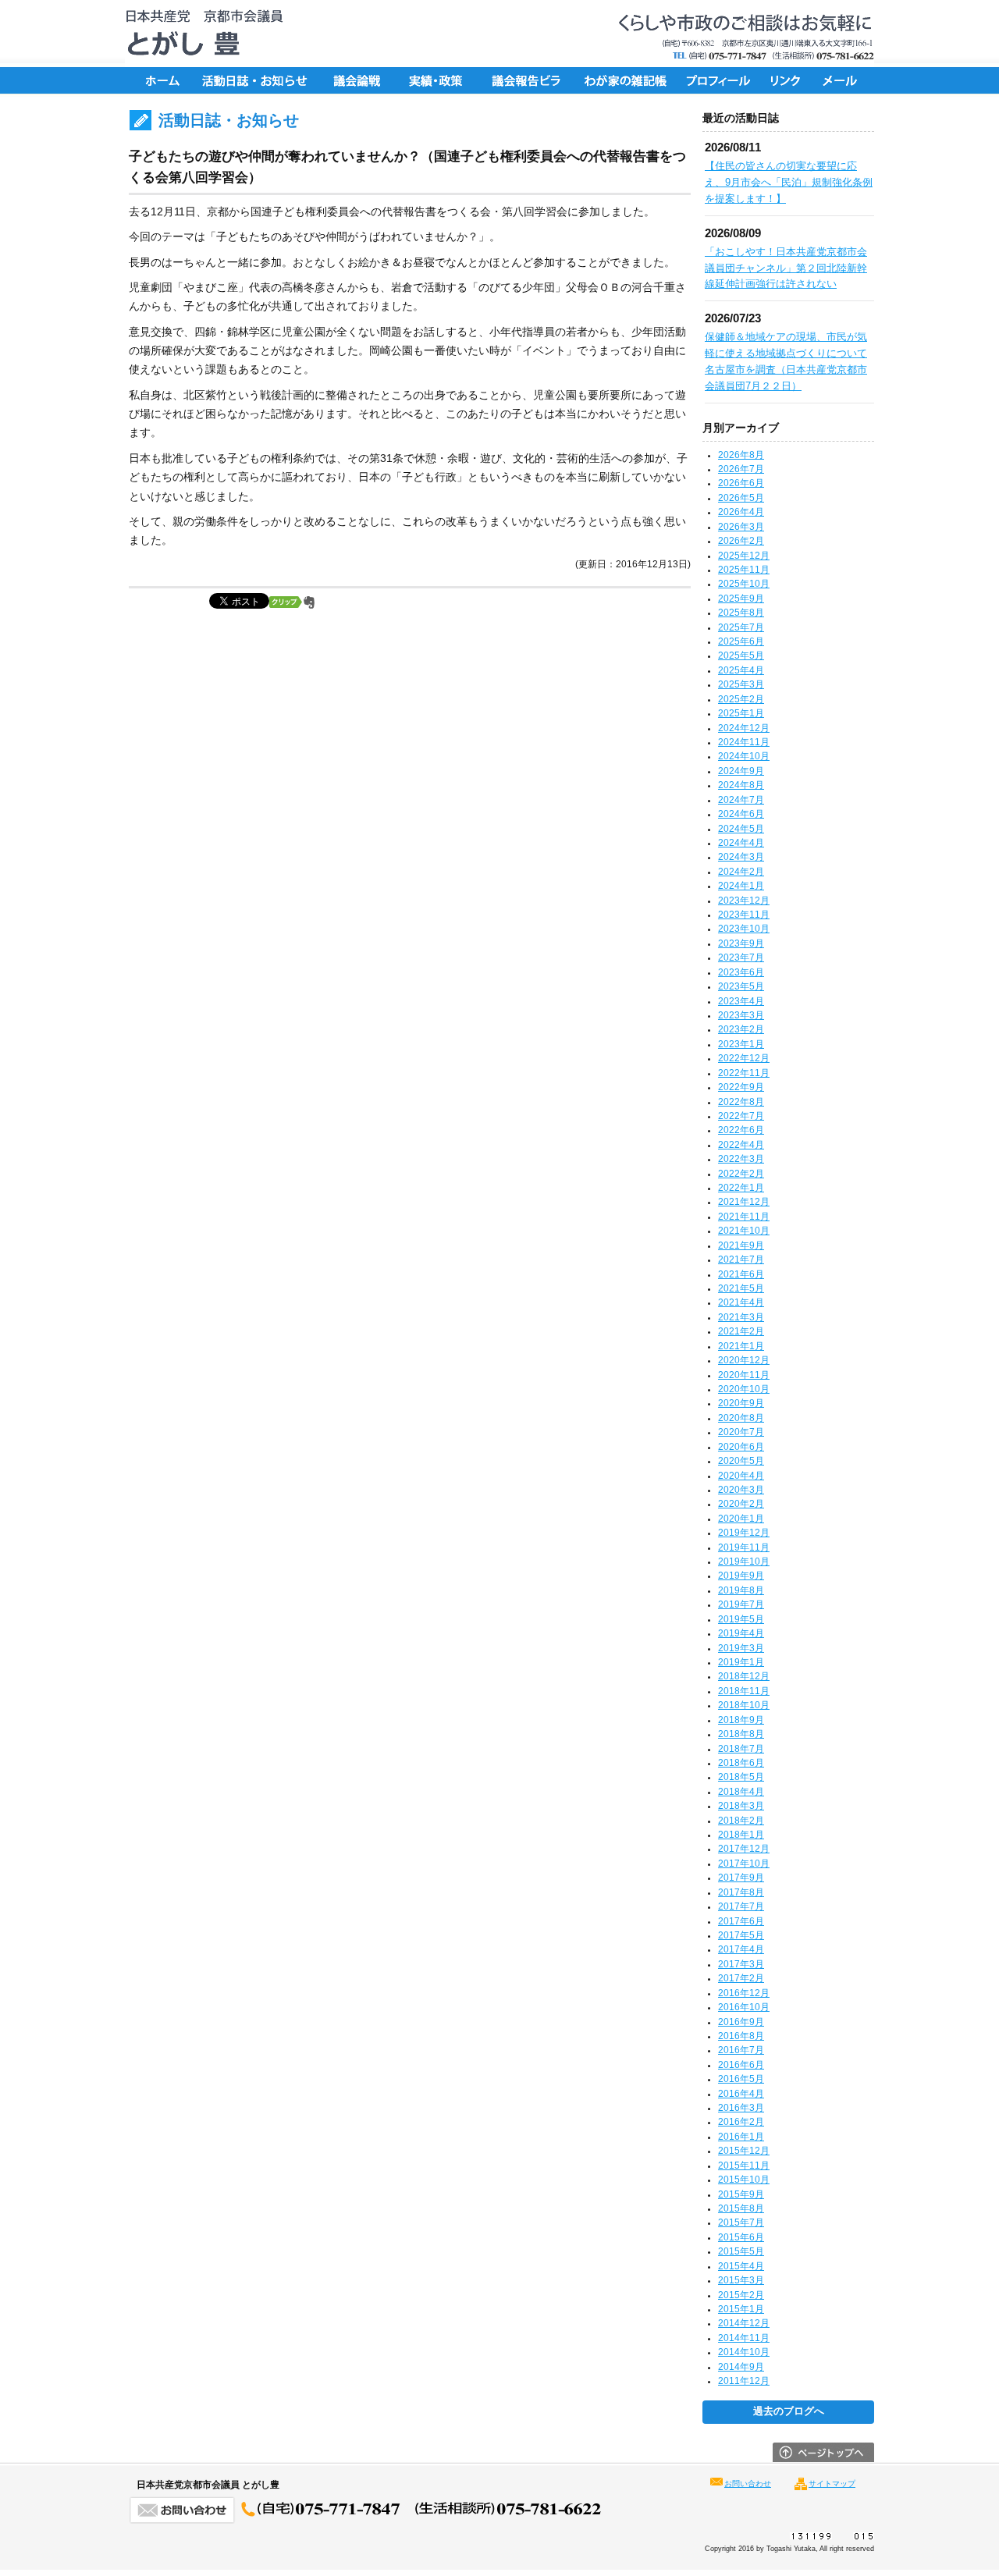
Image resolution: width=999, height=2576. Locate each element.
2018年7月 (741, 1749)
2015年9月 (741, 2194)
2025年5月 (741, 656)
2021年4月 (741, 1302)
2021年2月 (741, 1331)
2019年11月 (744, 1547)
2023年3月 (741, 1015)
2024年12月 (744, 728)
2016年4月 (741, 2094)
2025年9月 (741, 599)
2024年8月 (741, 785)
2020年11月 (744, 1375)
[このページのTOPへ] (823, 2458)
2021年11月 (744, 1217)
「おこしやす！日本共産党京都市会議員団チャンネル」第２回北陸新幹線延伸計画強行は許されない (786, 268)
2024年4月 (741, 843)
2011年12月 (744, 2381)
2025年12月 (744, 556)
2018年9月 (741, 1720)
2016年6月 (741, 2065)
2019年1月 (741, 1662)
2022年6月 (741, 1130)
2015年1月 (741, 2309)
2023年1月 (741, 1044)
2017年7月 (741, 1906)
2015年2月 (741, 2295)
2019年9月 (741, 1576)
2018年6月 (741, 1763)
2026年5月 (741, 498)
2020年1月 (741, 1519)
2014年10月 (744, 2352)
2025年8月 (741, 613)
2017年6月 (741, 1921)
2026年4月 (741, 512)
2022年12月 (744, 1058)
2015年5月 (741, 2251)
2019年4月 (741, 1633)
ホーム (160, 80)
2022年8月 (741, 1102)
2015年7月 (741, 2222)
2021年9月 (741, 1245)
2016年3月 (741, 2108)
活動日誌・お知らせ (254, 80)
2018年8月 (741, 1734)
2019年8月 (741, 1590)
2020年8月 (741, 1418)
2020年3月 (741, 1490)
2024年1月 (741, 886)
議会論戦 (355, 80)
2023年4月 (741, 1001)
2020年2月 (741, 1504)
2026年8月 (741, 455)
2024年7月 (741, 800)
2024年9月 (741, 771)
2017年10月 (744, 1864)
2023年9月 (741, 943)
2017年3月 (741, 1964)
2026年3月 (741, 527)
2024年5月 (741, 829)
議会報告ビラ (527, 80)
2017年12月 (744, 1849)
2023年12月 (744, 901)
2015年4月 (741, 2266)
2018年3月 (741, 1806)
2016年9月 (741, 2022)
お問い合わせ (748, 2484)
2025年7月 (741, 627)
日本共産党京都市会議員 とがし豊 (199, 34)
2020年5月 (741, 1461)
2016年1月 (741, 2137)
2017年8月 (741, 1892)
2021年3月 (741, 1317)
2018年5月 (741, 1777)
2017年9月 (741, 1878)
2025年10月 (744, 584)
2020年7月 (741, 1432)
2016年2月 (741, 2122)
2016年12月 (744, 1993)
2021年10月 (744, 1231)
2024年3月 (741, 857)
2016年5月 (741, 2079)
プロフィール (718, 80)
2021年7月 (741, 1260)
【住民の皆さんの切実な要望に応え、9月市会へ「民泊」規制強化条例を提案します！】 (789, 182)
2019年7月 (741, 1604)
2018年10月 (744, 1705)
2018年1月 (741, 1835)
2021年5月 (741, 1288)
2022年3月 (741, 1159)
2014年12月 (744, 2323)
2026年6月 (741, 483)
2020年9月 (741, 1403)
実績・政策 (441, 80)
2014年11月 (744, 2338)
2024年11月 (744, 742)
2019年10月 (744, 1562)
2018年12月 (744, 1676)
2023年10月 (744, 929)
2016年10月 (744, 2007)
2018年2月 (741, 1821)
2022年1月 (741, 1188)
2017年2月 (741, 1978)
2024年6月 (741, 814)
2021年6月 (741, 1274)
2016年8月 (741, 2036)
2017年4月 (741, 1949)
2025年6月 (741, 641)
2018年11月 (744, 1691)
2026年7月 (741, 469)
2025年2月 (741, 699)
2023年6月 (741, 972)
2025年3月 (741, 684)
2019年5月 (741, 1619)
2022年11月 (744, 1073)
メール (843, 80)
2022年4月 (741, 1145)
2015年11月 (744, 2166)
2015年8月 (741, 2208)
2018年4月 (741, 1792)
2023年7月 (741, 958)
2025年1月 (741, 713)
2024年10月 (744, 756)
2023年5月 (741, 986)
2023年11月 (744, 915)
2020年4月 (741, 1476)
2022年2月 (741, 1174)
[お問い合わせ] (366, 2520)
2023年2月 (741, 1029)
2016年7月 (741, 2050)
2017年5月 (741, 1935)
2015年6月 (741, 2237)
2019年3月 (741, 1648)
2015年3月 (741, 2280)
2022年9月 (741, 1087)
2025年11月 (744, 570)
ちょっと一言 (620, 80)
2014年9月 (741, 2367)
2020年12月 (744, 1360)
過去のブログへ (789, 2411)
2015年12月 (744, 2151)
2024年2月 (741, 872)
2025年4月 (741, 670)
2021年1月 (741, 1346)
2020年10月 (744, 1389)
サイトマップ (832, 2484)
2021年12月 (744, 1202)
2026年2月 (741, 541)
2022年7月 (741, 1116)
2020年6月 (741, 1447)
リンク (788, 80)
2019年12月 (744, 1533)
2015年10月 (744, 2180)
